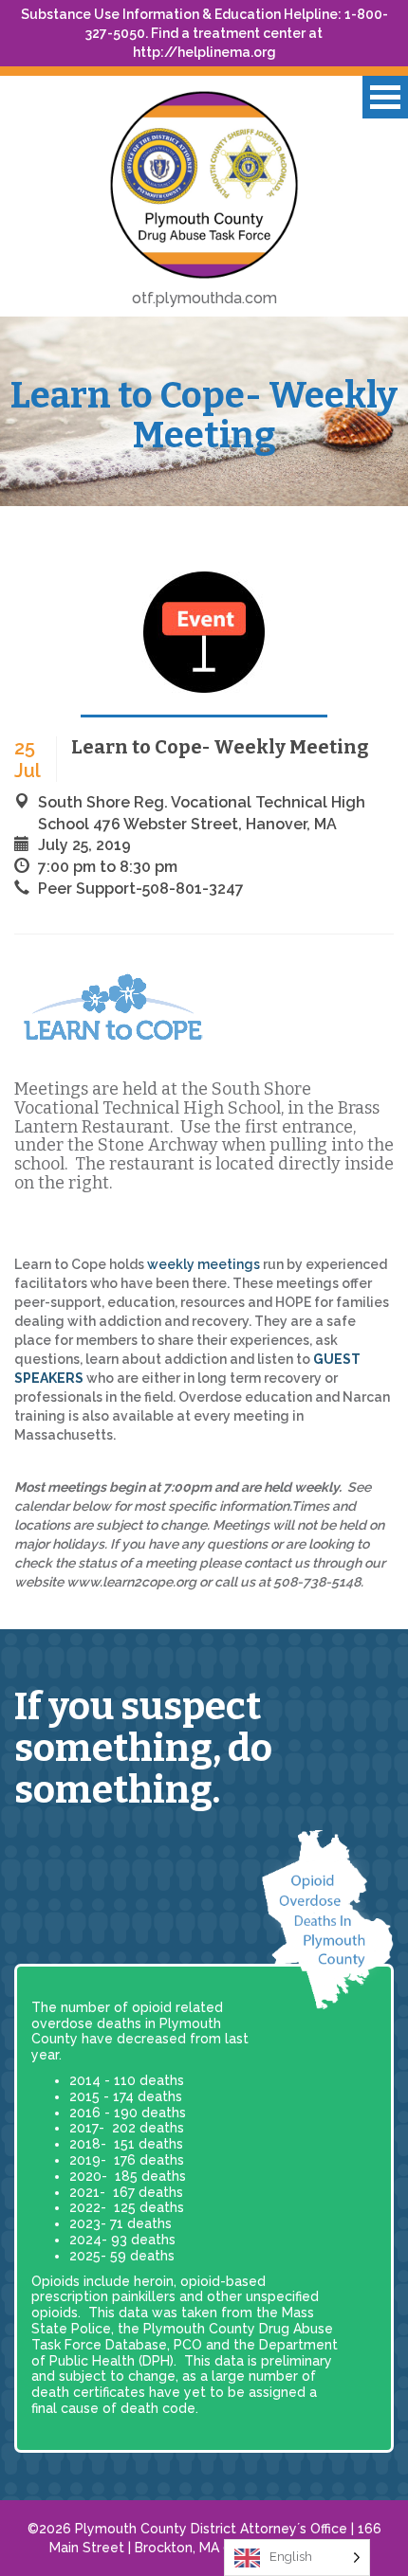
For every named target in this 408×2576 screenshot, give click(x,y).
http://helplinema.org (204, 52)
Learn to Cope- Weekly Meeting (204, 415)
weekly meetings (204, 1264)
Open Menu (385, 97)
